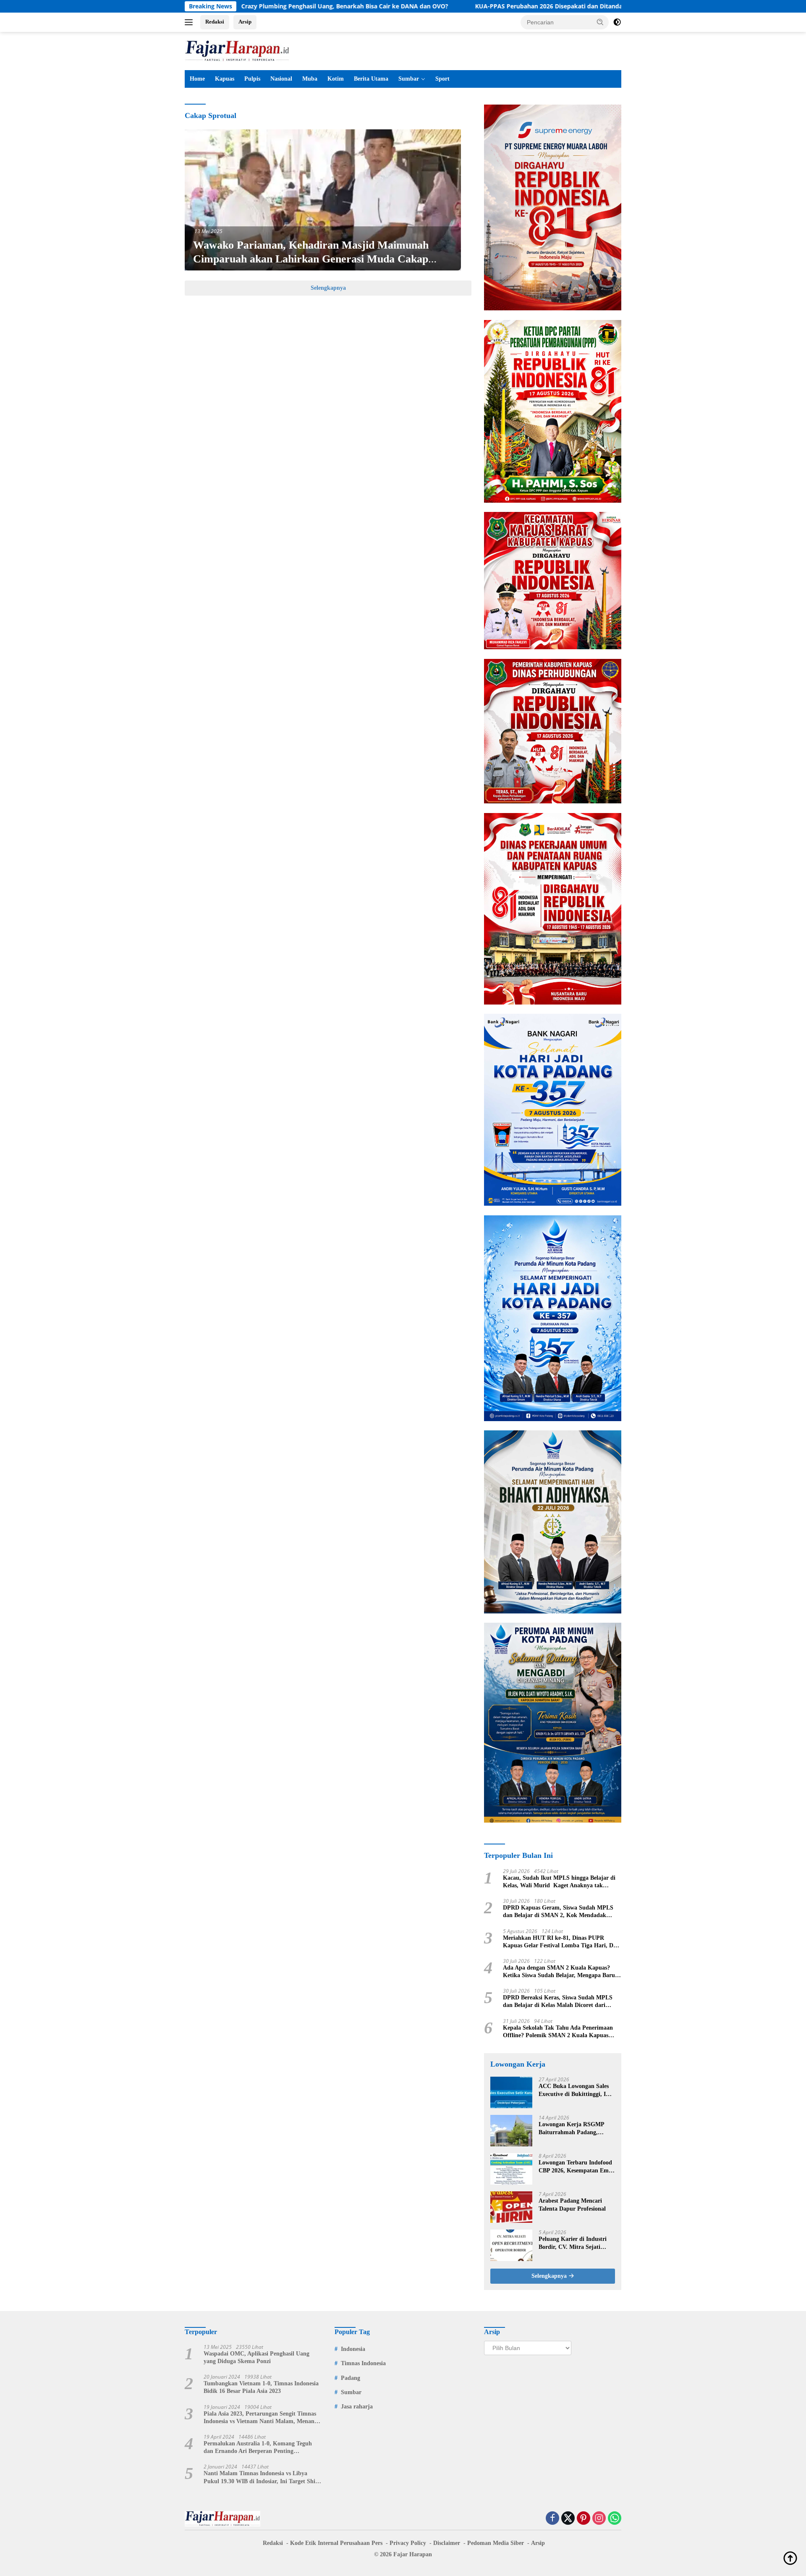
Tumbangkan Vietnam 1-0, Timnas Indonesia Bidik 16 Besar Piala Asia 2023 (261, 2387)
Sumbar (409, 79)
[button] (600, 22)
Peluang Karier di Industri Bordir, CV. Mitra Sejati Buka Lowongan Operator (573, 2243)
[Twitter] (568, 2519)
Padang (351, 2378)
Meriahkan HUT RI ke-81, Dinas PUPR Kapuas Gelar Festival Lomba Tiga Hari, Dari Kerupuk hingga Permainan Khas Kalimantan (562, 1942)
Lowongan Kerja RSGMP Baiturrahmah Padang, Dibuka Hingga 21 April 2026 (576, 2129)
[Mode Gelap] (617, 22)
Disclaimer (447, 2543)
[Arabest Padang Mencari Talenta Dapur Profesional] (511, 2207)
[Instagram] (599, 2519)
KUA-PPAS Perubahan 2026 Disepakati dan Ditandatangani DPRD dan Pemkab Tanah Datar (503, 6)
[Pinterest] (584, 2519)
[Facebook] (552, 2519)
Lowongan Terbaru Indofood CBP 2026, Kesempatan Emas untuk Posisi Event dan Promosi (576, 2167)
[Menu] (190, 22)
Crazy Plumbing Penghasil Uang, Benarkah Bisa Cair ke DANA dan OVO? (242, 6)
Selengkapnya (328, 288)
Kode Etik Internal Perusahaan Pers (336, 2543)
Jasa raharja (357, 2407)
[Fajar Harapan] (237, 50)
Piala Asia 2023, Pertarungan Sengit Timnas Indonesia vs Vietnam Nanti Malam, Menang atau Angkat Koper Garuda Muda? (260, 2418)
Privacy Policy (408, 2543)
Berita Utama (371, 79)
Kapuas (225, 79)
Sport (442, 79)
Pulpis (252, 79)
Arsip (245, 22)
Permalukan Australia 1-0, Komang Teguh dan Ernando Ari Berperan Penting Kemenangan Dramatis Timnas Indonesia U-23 (260, 2448)
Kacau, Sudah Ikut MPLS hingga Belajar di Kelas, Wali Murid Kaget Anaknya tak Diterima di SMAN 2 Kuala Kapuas (559, 1882)
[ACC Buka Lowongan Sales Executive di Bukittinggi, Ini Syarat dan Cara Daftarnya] (511, 2092)
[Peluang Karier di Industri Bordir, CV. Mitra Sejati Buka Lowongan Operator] (511, 2245)
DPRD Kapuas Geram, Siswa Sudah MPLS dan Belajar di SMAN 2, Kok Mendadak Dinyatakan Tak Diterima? (558, 1912)
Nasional (281, 79)
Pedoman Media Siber (496, 2543)
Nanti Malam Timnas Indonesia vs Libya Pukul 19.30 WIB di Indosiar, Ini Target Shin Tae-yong (261, 2478)
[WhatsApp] (615, 2519)
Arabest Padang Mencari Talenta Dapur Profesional (572, 2205)
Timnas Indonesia (363, 2363)
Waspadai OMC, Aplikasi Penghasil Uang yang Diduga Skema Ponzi (256, 2357)
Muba (310, 79)
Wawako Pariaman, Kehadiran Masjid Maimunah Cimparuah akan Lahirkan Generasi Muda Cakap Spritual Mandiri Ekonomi (311, 259)
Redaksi (215, 22)
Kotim (336, 79)
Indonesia (353, 2349)
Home (197, 79)
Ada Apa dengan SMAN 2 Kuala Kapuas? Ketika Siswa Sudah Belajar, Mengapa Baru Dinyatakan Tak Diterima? (559, 1972)
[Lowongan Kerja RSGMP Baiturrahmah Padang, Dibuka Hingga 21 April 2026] (511, 2131)
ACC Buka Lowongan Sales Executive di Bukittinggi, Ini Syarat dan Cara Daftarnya (575, 2090)
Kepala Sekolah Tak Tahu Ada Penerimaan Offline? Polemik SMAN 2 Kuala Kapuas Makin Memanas (558, 2032)
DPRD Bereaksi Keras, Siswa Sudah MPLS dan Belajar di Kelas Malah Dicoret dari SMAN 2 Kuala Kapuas (558, 2002)
